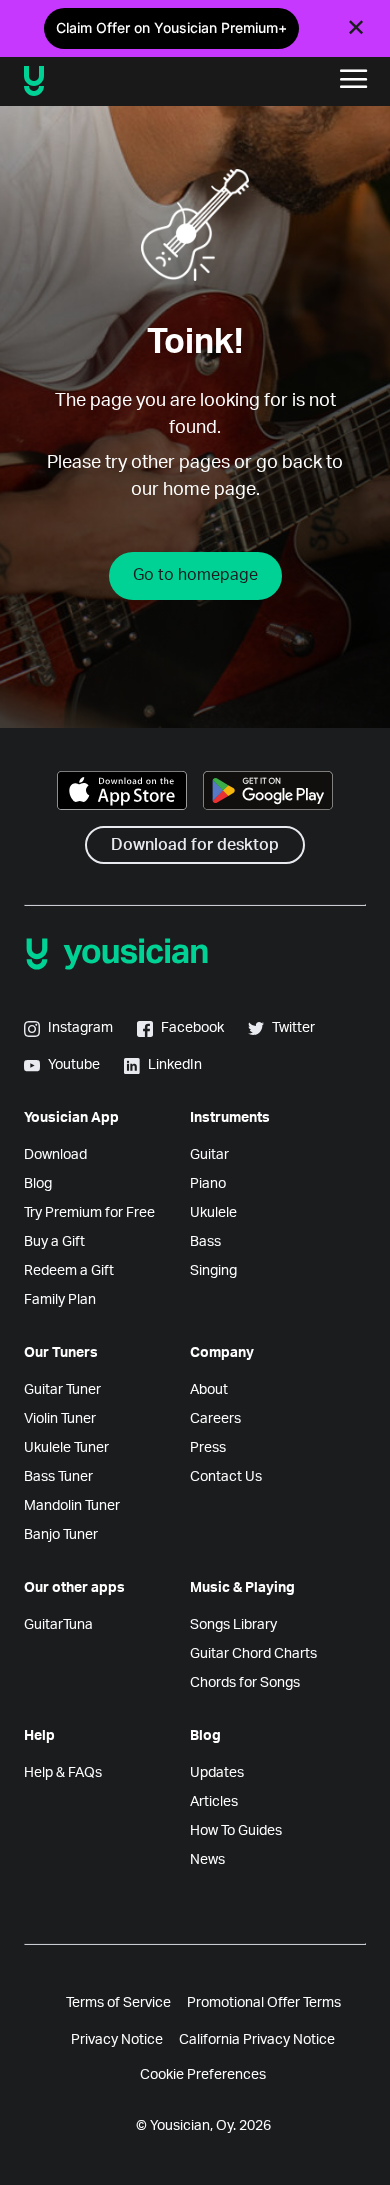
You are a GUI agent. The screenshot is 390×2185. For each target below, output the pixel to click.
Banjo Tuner (61, 1535)
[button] (354, 81)
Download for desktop (195, 845)
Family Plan (60, 1300)
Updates (217, 1773)
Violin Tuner (60, 1419)
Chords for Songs (245, 1683)
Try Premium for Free (89, 1213)
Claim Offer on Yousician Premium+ (171, 27)
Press (208, 1448)
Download (55, 1155)
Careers (215, 1419)
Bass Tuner (58, 1477)
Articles (214, 1802)
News (207, 1860)
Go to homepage (195, 575)
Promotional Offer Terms (264, 2003)
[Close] (356, 28)
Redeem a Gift (69, 1271)
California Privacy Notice (257, 2040)
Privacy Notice (117, 2040)
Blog (38, 1184)
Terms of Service (118, 2003)
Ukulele (213, 1213)
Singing (213, 1271)
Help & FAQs (63, 1773)
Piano (208, 1184)
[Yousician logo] (91, 81)
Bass (205, 1242)
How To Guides (236, 1831)
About (209, 1390)
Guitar (209, 1155)
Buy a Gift (54, 1242)
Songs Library (233, 1625)
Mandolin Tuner (72, 1506)
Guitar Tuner (62, 1390)
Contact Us (226, 1477)
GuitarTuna (58, 1625)
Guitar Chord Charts (253, 1654)
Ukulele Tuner (66, 1448)
